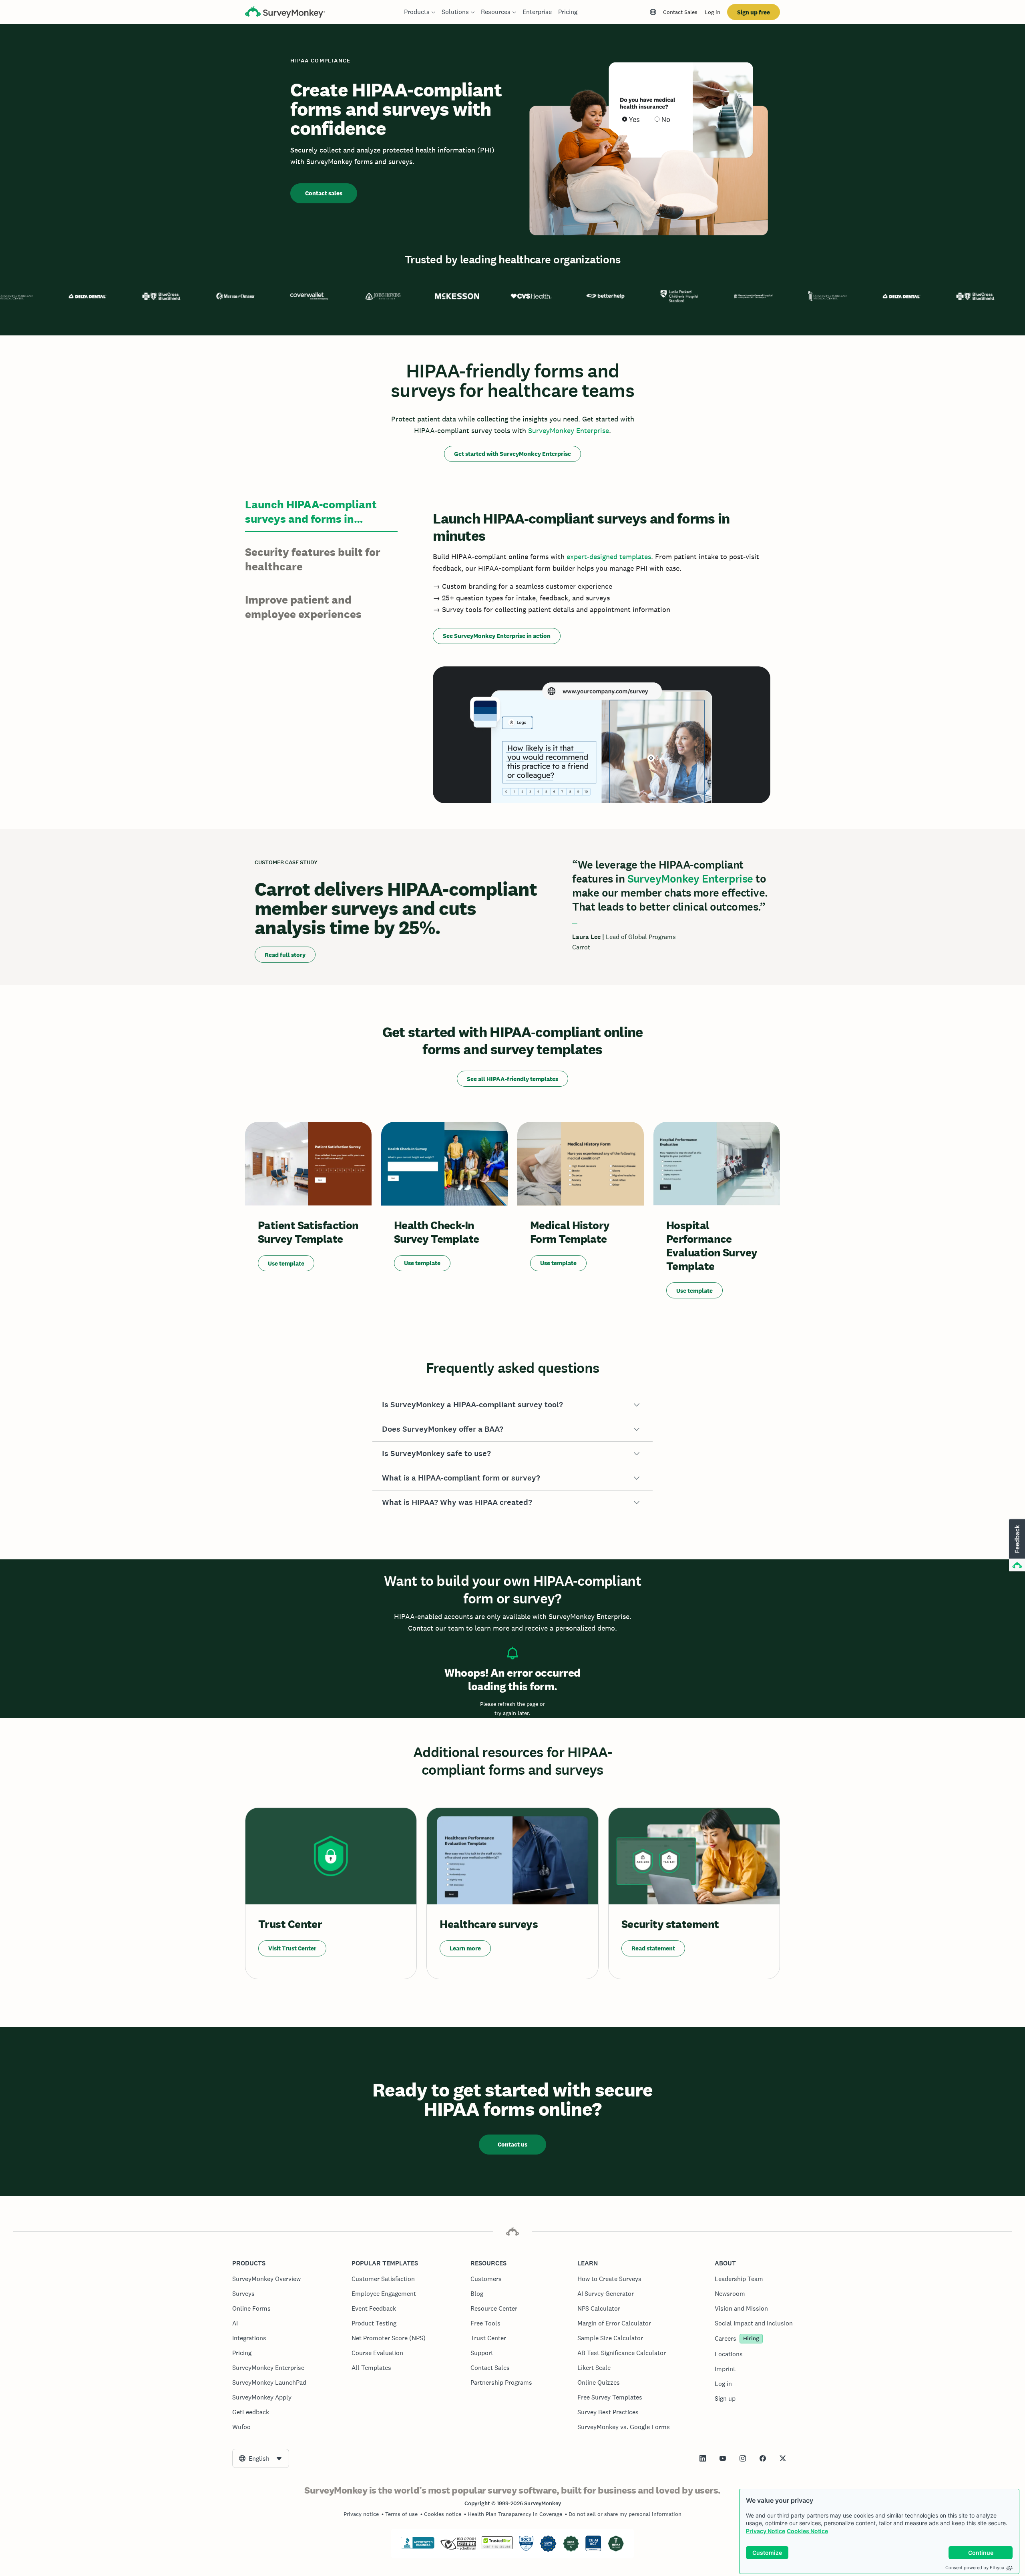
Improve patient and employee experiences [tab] (303, 607)
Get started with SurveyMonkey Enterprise (512, 454)
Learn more (465, 1948)
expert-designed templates (609, 557)
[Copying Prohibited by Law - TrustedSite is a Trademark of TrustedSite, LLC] (497, 2547)
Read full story (285, 955)
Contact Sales (680, 12)
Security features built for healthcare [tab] (313, 559)
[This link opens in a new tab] (703, 2458)
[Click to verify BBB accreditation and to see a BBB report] (418, 2547)
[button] (512, 1405)
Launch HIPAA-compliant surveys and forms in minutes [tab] (311, 512)
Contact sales (324, 193)
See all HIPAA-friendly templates (512, 1079)
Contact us (512, 2144)
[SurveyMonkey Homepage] (285, 13)
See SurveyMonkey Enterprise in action (497, 636)
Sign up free (754, 12)
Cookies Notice (807, 2531)
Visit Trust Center (292, 1948)
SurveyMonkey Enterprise (569, 430)
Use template (286, 1263)
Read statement (653, 1948)
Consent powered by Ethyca (975, 2568)
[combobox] (261, 2458)
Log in (712, 12)
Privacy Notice (766, 2531)
